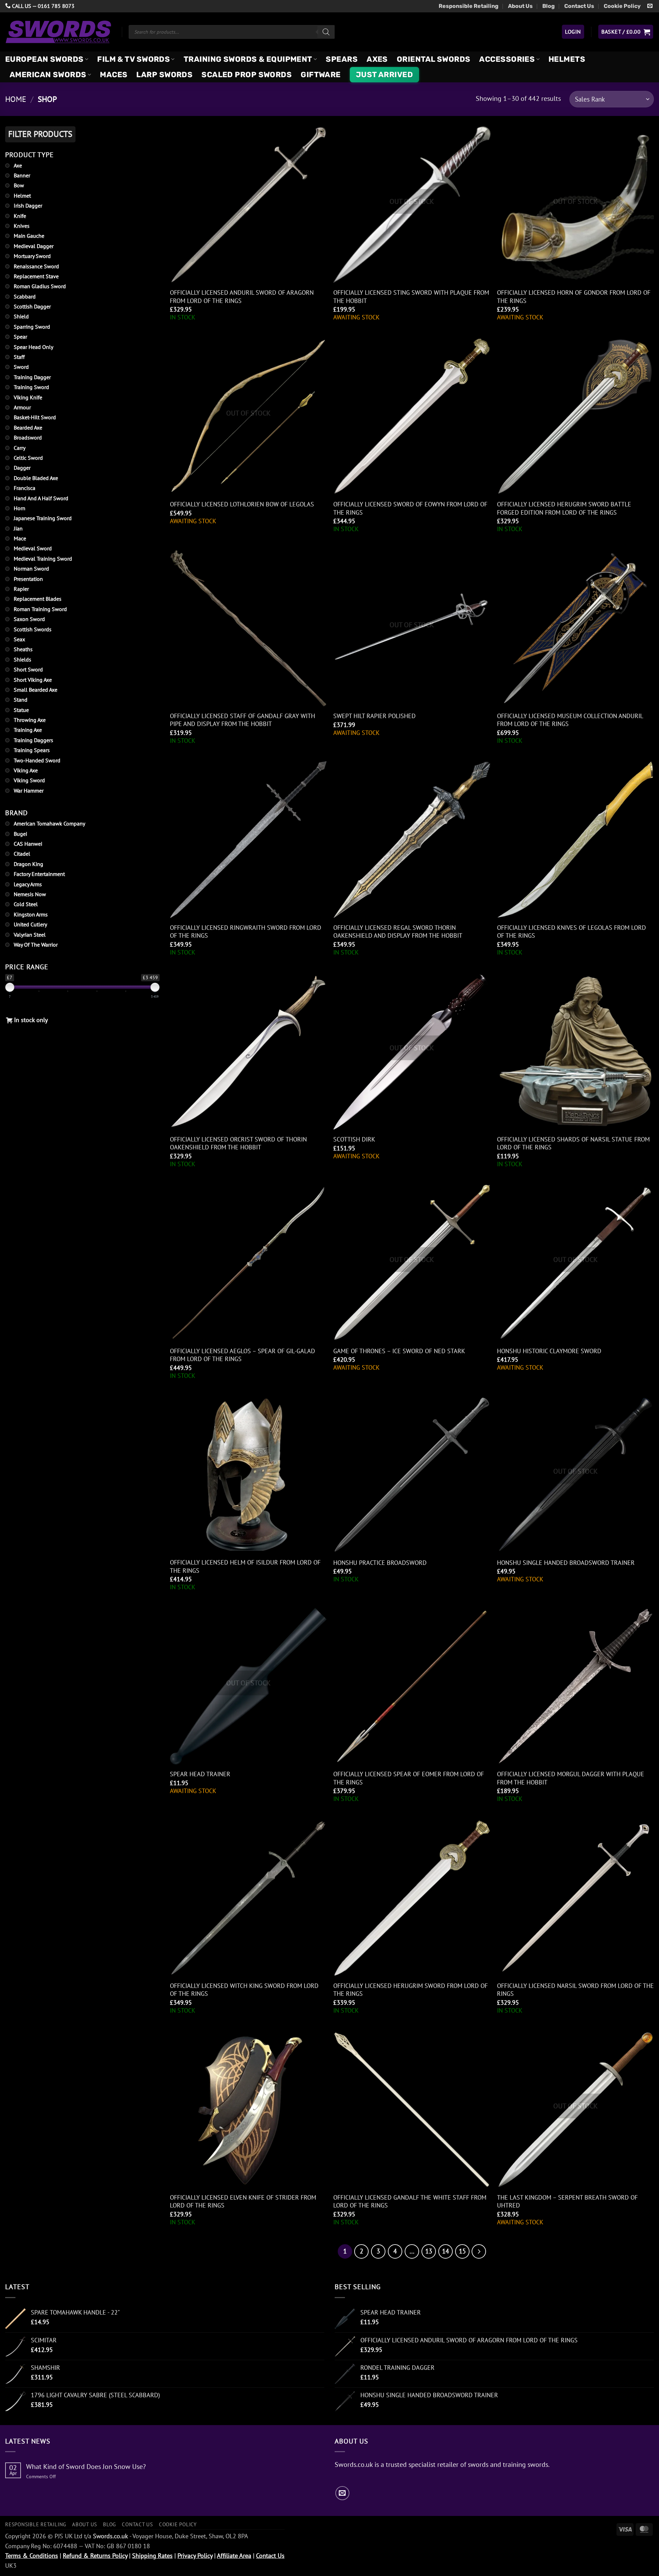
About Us (520, 6)
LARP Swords (164, 75)
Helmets (567, 59)
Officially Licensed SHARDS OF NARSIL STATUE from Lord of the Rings (573, 1143)
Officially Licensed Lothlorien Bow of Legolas (242, 504)
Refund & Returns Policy (95, 2556)
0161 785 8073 (56, 6)
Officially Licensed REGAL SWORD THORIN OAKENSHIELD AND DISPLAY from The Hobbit (398, 932)
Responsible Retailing (469, 6)
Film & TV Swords (134, 59)
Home (16, 99)
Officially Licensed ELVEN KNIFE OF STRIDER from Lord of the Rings (243, 2201)
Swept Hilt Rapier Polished (374, 716)
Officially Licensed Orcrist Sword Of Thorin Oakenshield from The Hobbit (238, 1143)
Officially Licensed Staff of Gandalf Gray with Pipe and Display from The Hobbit (242, 720)
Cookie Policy (622, 6)
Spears (342, 59)
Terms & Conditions (32, 2556)
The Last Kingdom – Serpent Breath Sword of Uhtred (567, 2201)
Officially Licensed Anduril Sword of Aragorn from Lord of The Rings (242, 296)
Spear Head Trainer (200, 1774)
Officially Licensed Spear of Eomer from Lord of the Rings (409, 1778)
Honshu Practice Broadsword (380, 1563)
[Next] (479, 2251)
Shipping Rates (152, 2556)
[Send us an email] (650, 6)
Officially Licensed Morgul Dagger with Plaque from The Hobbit (571, 1778)
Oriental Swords (434, 59)
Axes (377, 59)
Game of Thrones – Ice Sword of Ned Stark (399, 1351)
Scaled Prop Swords (247, 75)
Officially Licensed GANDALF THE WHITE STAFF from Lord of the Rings (410, 2201)
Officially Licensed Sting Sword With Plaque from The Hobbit (411, 296)
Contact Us (579, 6)
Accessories (507, 59)
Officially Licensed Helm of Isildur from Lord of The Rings (245, 1566)
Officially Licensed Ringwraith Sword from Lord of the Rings (246, 932)
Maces (114, 75)
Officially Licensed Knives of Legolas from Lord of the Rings (571, 932)
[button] (573, 32)
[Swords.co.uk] (58, 32)
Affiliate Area (234, 2556)
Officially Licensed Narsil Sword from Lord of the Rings (575, 1990)
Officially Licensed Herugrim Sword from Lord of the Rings (411, 1990)
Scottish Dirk (354, 1139)
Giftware (321, 75)
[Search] (326, 32)
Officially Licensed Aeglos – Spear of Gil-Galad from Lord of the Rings (242, 1355)
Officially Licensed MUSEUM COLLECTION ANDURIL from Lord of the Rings (570, 720)
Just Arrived (384, 75)
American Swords (48, 75)
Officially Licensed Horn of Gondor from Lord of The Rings (574, 296)
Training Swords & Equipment (248, 59)
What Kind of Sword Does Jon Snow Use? (86, 2467)
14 (446, 2251)
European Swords (44, 59)
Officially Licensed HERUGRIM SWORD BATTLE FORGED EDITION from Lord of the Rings (564, 508)
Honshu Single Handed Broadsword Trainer (566, 1563)
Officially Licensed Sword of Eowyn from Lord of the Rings (410, 508)
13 (429, 2251)
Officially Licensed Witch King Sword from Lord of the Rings (244, 1990)
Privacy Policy (195, 2556)
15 (462, 2251)
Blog (548, 6)
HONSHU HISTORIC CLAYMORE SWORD (549, 1351)
